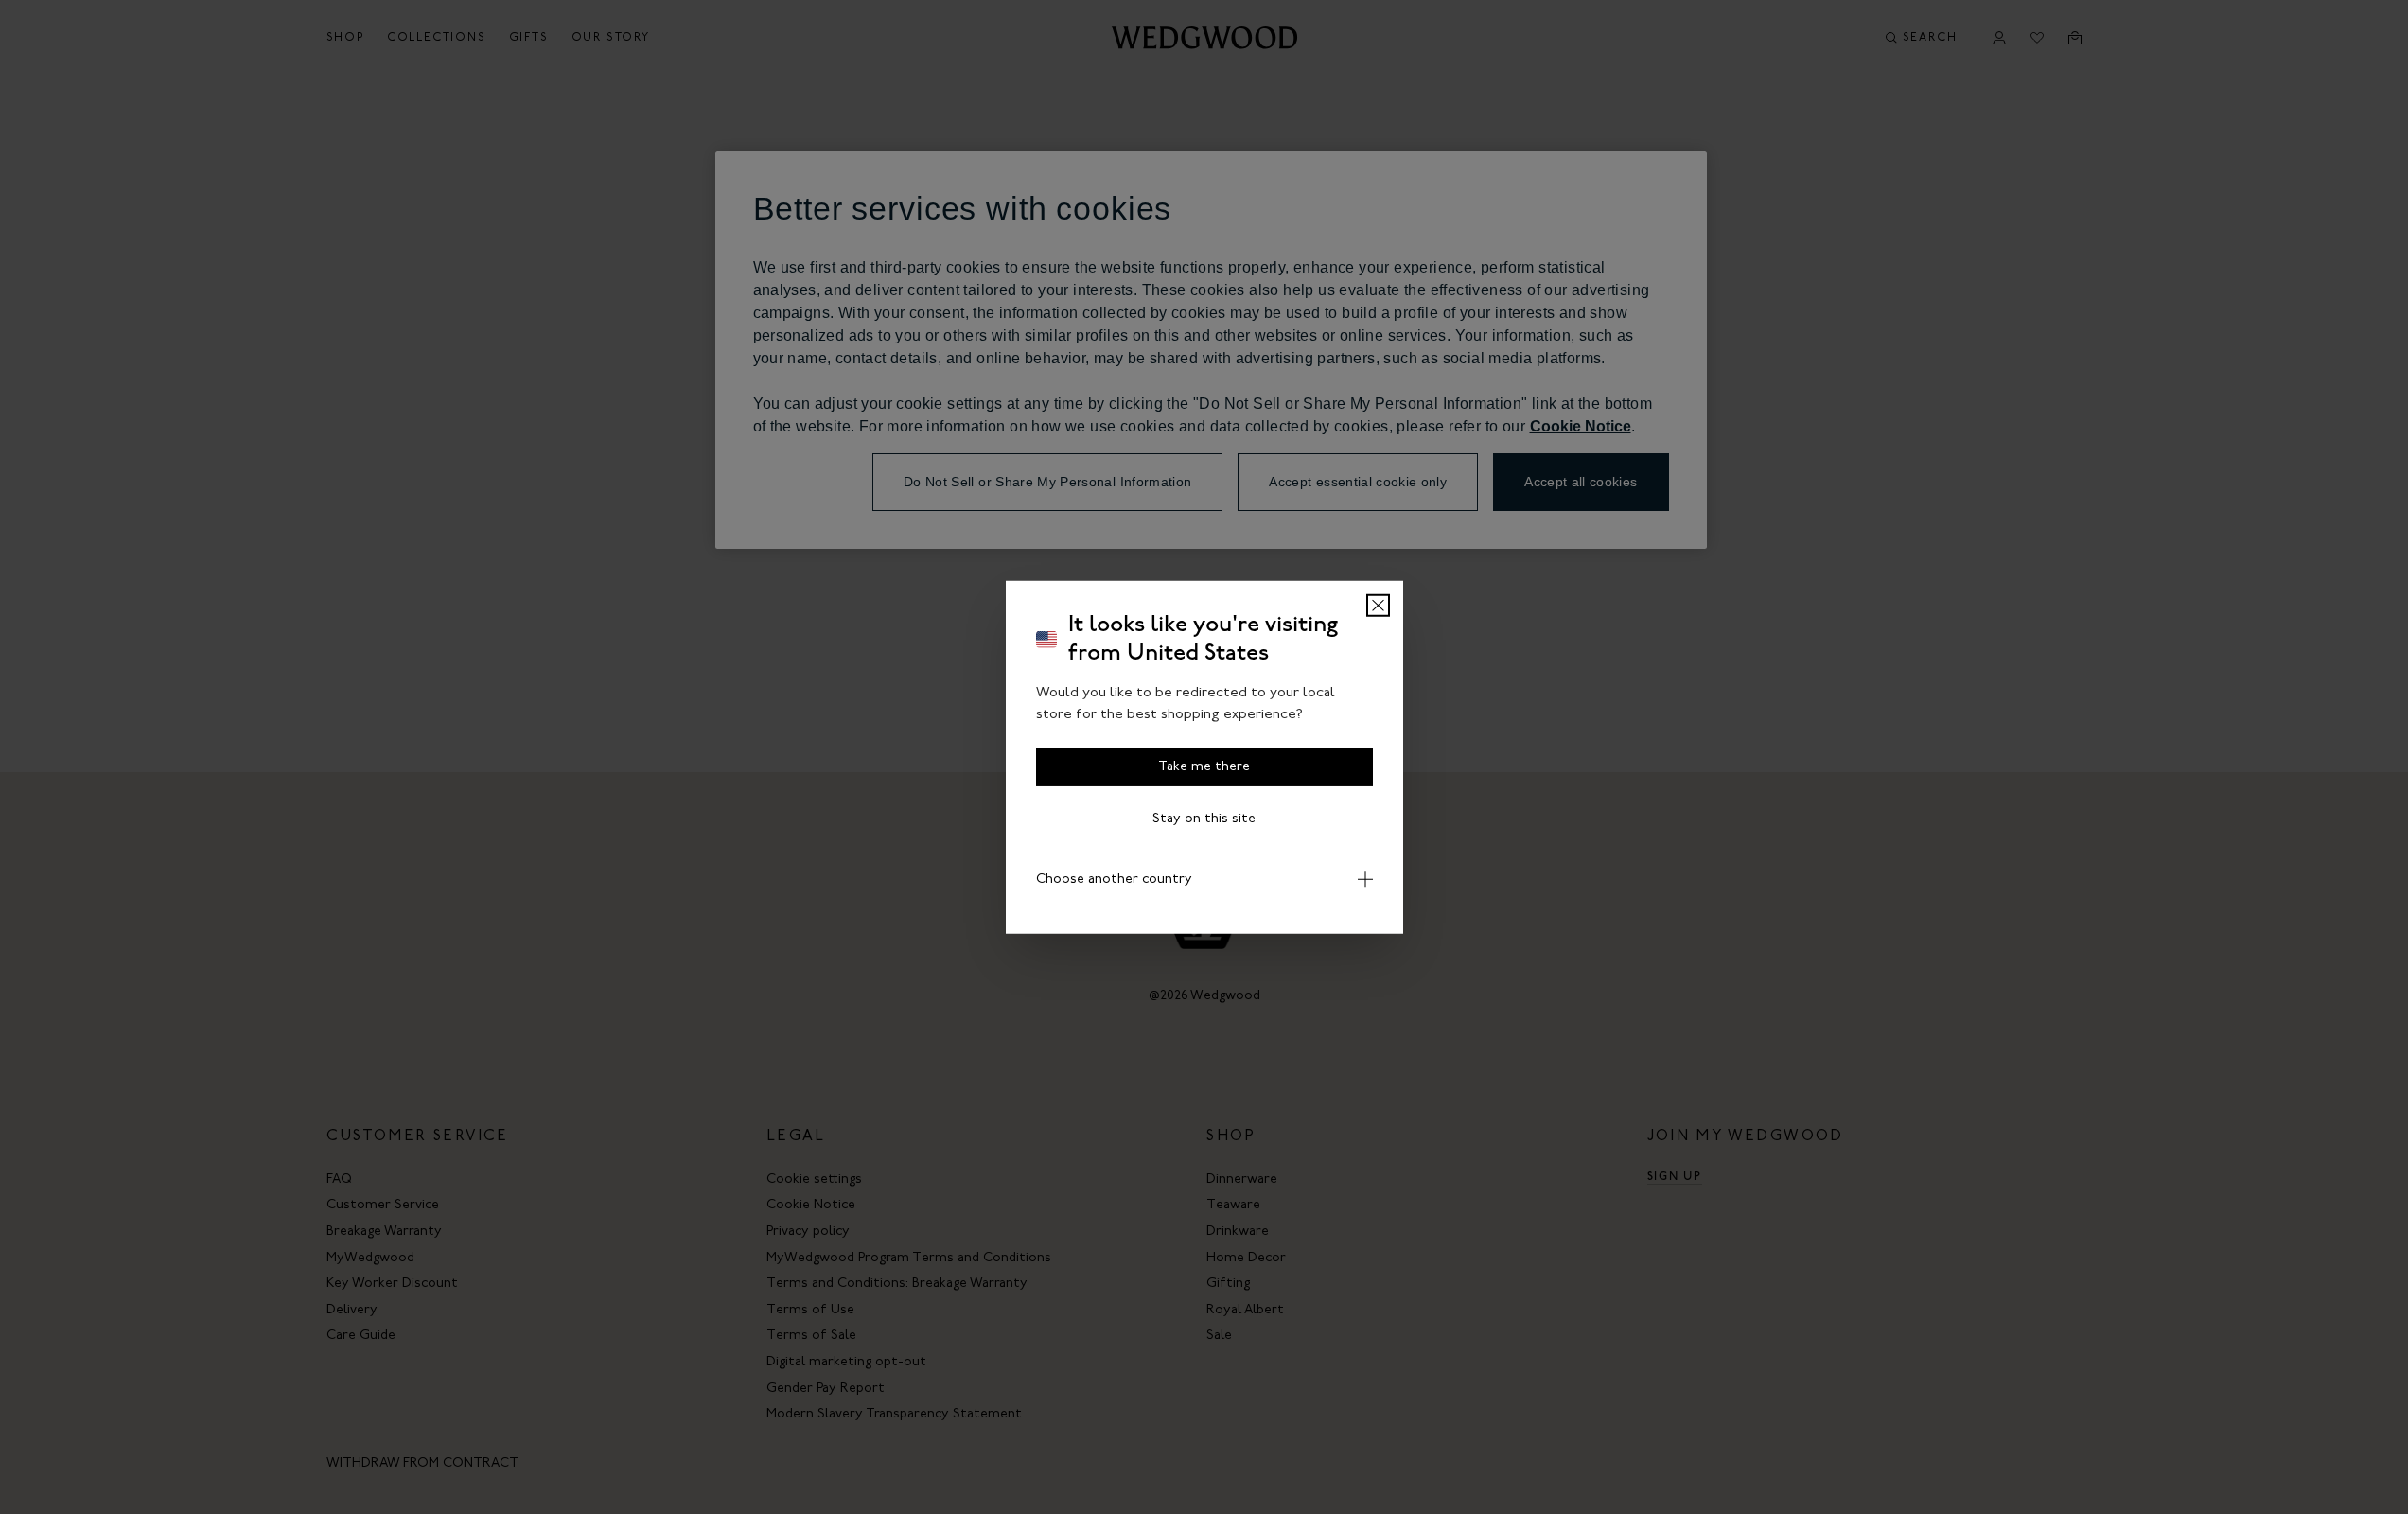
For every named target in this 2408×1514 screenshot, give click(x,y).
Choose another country (1114, 880)
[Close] (1378, 606)
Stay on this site (1204, 819)
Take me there (1204, 767)
